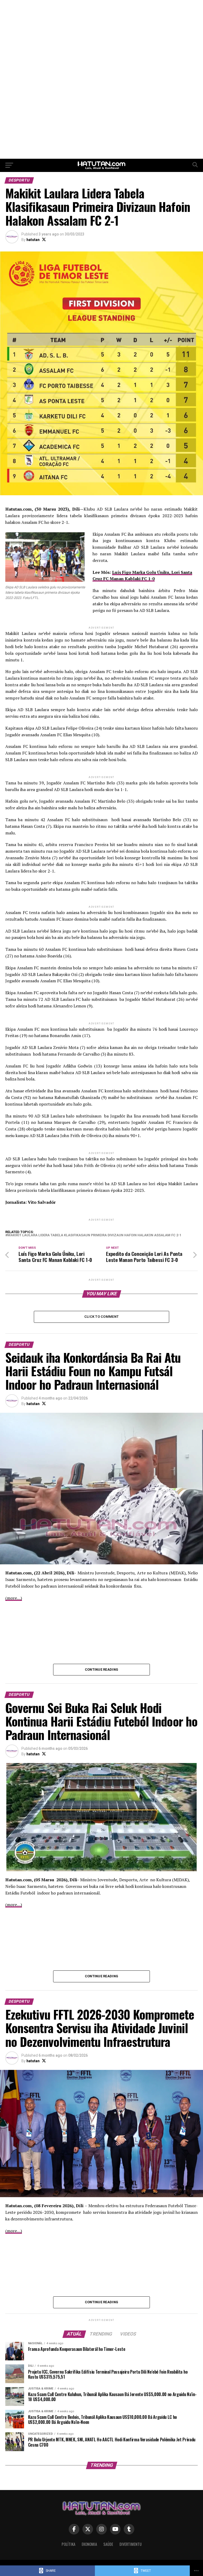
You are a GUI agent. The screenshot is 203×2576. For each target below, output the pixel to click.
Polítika (68, 2544)
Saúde (108, 2544)
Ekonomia (89, 2544)
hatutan (33, 240)
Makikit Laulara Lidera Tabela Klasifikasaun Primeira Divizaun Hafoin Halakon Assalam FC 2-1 (94, 1235)
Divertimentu (131, 2544)
